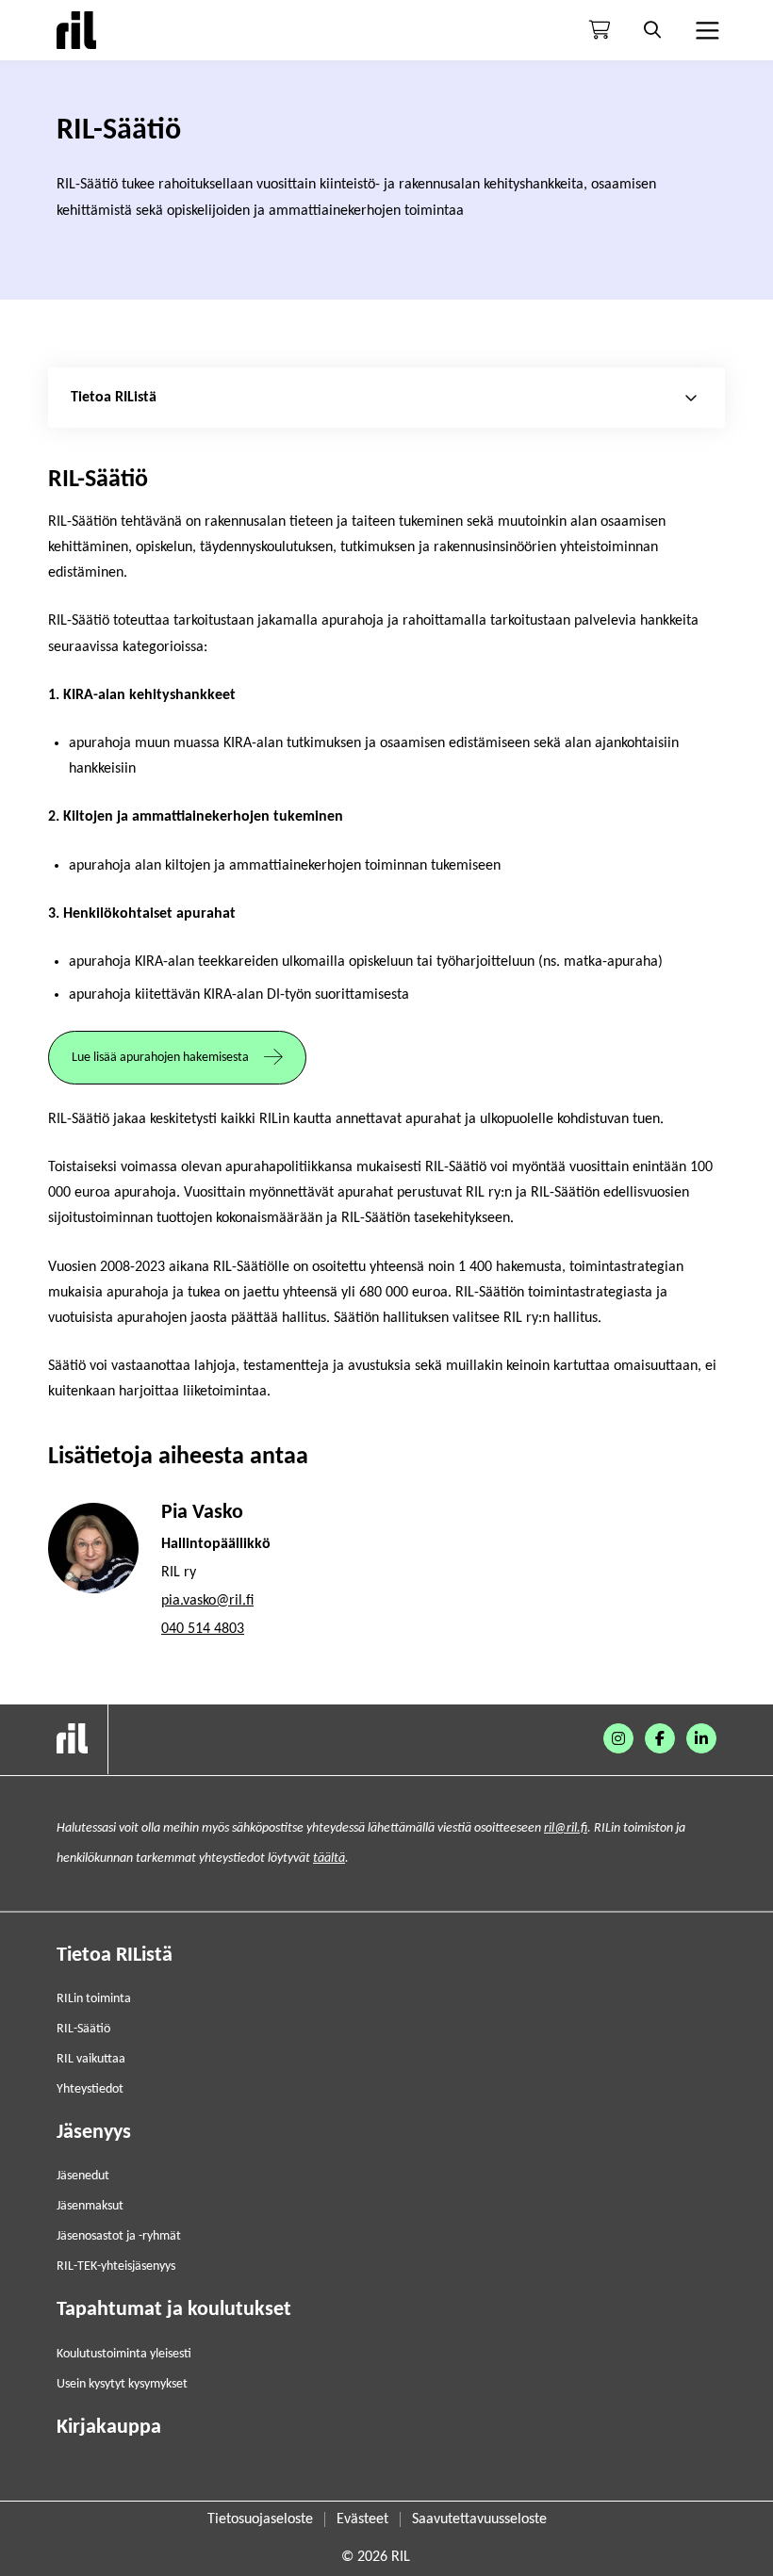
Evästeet (362, 2519)
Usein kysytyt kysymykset (122, 2384)
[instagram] (618, 1738)
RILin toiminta (94, 1999)
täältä (329, 1859)
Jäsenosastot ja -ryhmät (119, 2236)
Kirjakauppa (109, 2428)
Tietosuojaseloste (260, 2519)
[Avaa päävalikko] (705, 30)
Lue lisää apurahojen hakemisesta (160, 1058)
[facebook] (660, 1738)
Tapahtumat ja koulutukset (174, 2310)
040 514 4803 (203, 1629)
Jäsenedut (83, 2176)
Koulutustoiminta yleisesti (124, 2354)
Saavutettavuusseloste (479, 2519)
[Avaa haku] (652, 30)
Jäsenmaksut (90, 2206)
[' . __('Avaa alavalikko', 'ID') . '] (691, 398)
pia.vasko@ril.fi (207, 1601)
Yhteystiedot (90, 2089)
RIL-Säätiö (83, 2029)
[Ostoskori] (600, 30)
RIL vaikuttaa (91, 2059)
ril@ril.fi (566, 1828)
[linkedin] (701, 1738)
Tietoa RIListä (115, 1956)
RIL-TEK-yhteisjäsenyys (116, 2266)
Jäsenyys (94, 2133)
